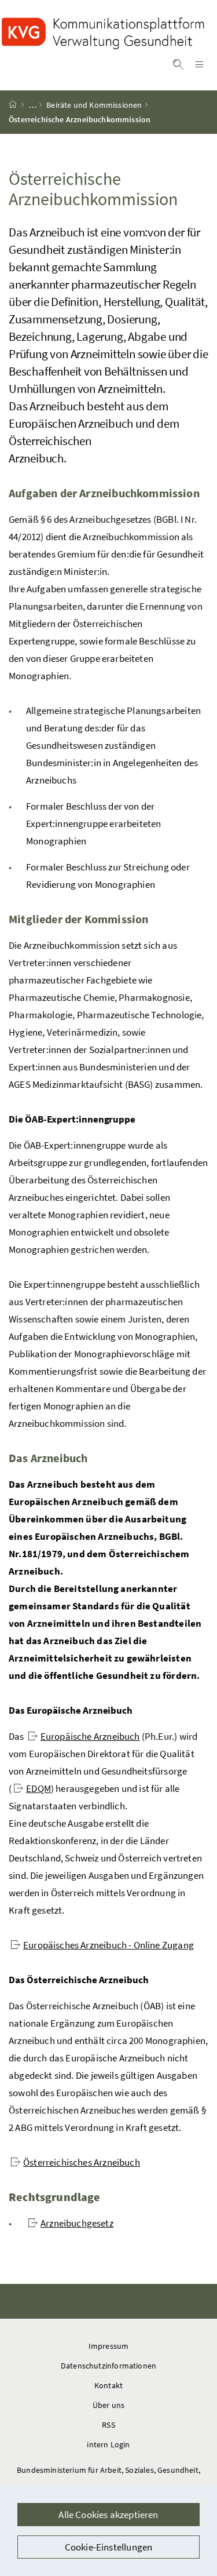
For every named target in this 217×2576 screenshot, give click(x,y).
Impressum (109, 2346)
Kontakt (108, 2385)
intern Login (108, 2444)
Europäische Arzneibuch (90, 1736)
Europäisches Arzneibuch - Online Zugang (108, 1945)
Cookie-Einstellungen (109, 2547)
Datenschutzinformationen (108, 2366)
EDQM (38, 1788)
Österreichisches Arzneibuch (82, 2162)
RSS (108, 2425)
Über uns (108, 2405)
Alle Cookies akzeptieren (108, 2515)
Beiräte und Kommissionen (94, 105)
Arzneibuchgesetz (77, 2223)
